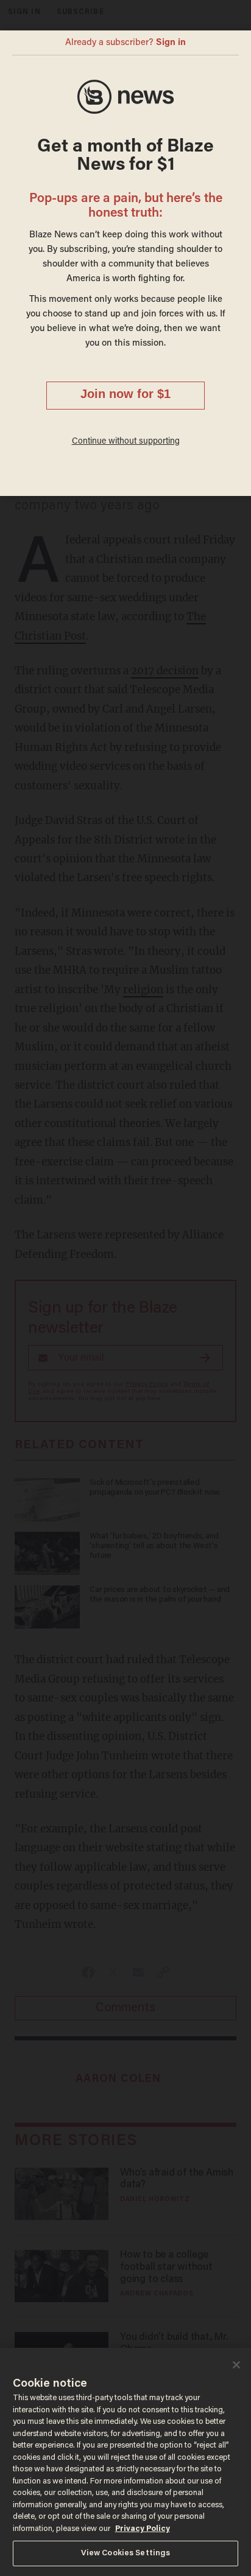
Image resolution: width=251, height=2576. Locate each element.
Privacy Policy (143, 2529)
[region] (125, 2462)
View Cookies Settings (126, 2553)
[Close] (236, 2365)
